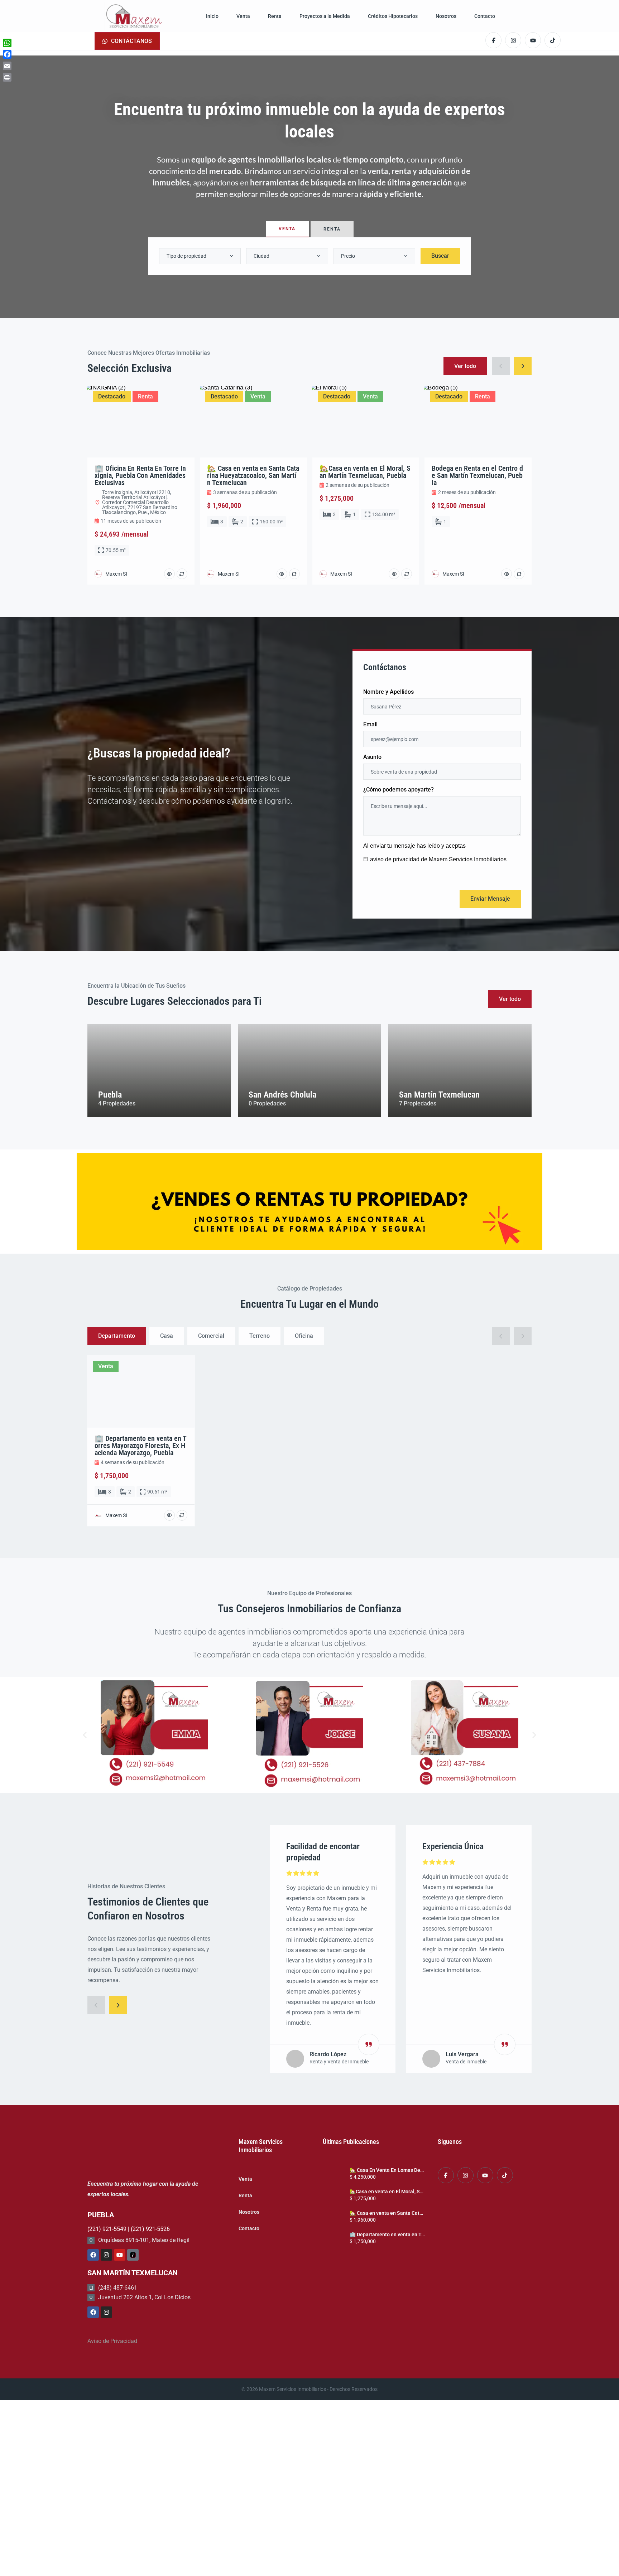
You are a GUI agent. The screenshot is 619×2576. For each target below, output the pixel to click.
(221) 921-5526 (150, 2229)
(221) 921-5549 (107, 2229)
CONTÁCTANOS (131, 41)
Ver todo (510, 999)
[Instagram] (106, 2255)
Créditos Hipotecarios (393, 16)
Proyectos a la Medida (325, 16)
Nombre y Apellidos (388, 692)
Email (370, 725)
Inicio (212, 16)
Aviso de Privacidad (112, 2341)
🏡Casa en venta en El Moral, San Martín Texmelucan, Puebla (386, 2192)
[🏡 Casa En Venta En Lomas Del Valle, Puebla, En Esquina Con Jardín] (334, 2174)
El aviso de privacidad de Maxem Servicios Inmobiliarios (435, 859)
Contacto (485, 16)
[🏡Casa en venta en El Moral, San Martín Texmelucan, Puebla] (334, 2196)
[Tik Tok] (133, 2255)
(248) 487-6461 (118, 2288)
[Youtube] (120, 2255)
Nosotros (446, 16)
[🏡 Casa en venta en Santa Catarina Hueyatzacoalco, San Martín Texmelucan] (334, 2217)
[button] (85, 1735)
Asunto (372, 757)
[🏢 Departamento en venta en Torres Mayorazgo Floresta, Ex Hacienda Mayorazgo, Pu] (334, 2239)
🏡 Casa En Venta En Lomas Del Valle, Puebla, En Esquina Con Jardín (387, 2170)
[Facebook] (93, 2255)
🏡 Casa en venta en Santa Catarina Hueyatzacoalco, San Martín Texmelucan (387, 2213)
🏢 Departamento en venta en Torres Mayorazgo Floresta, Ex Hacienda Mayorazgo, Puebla (387, 2234)
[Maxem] (134, 16)
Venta (243, 16)
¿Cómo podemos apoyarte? (399, 790)
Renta (275, 16)
